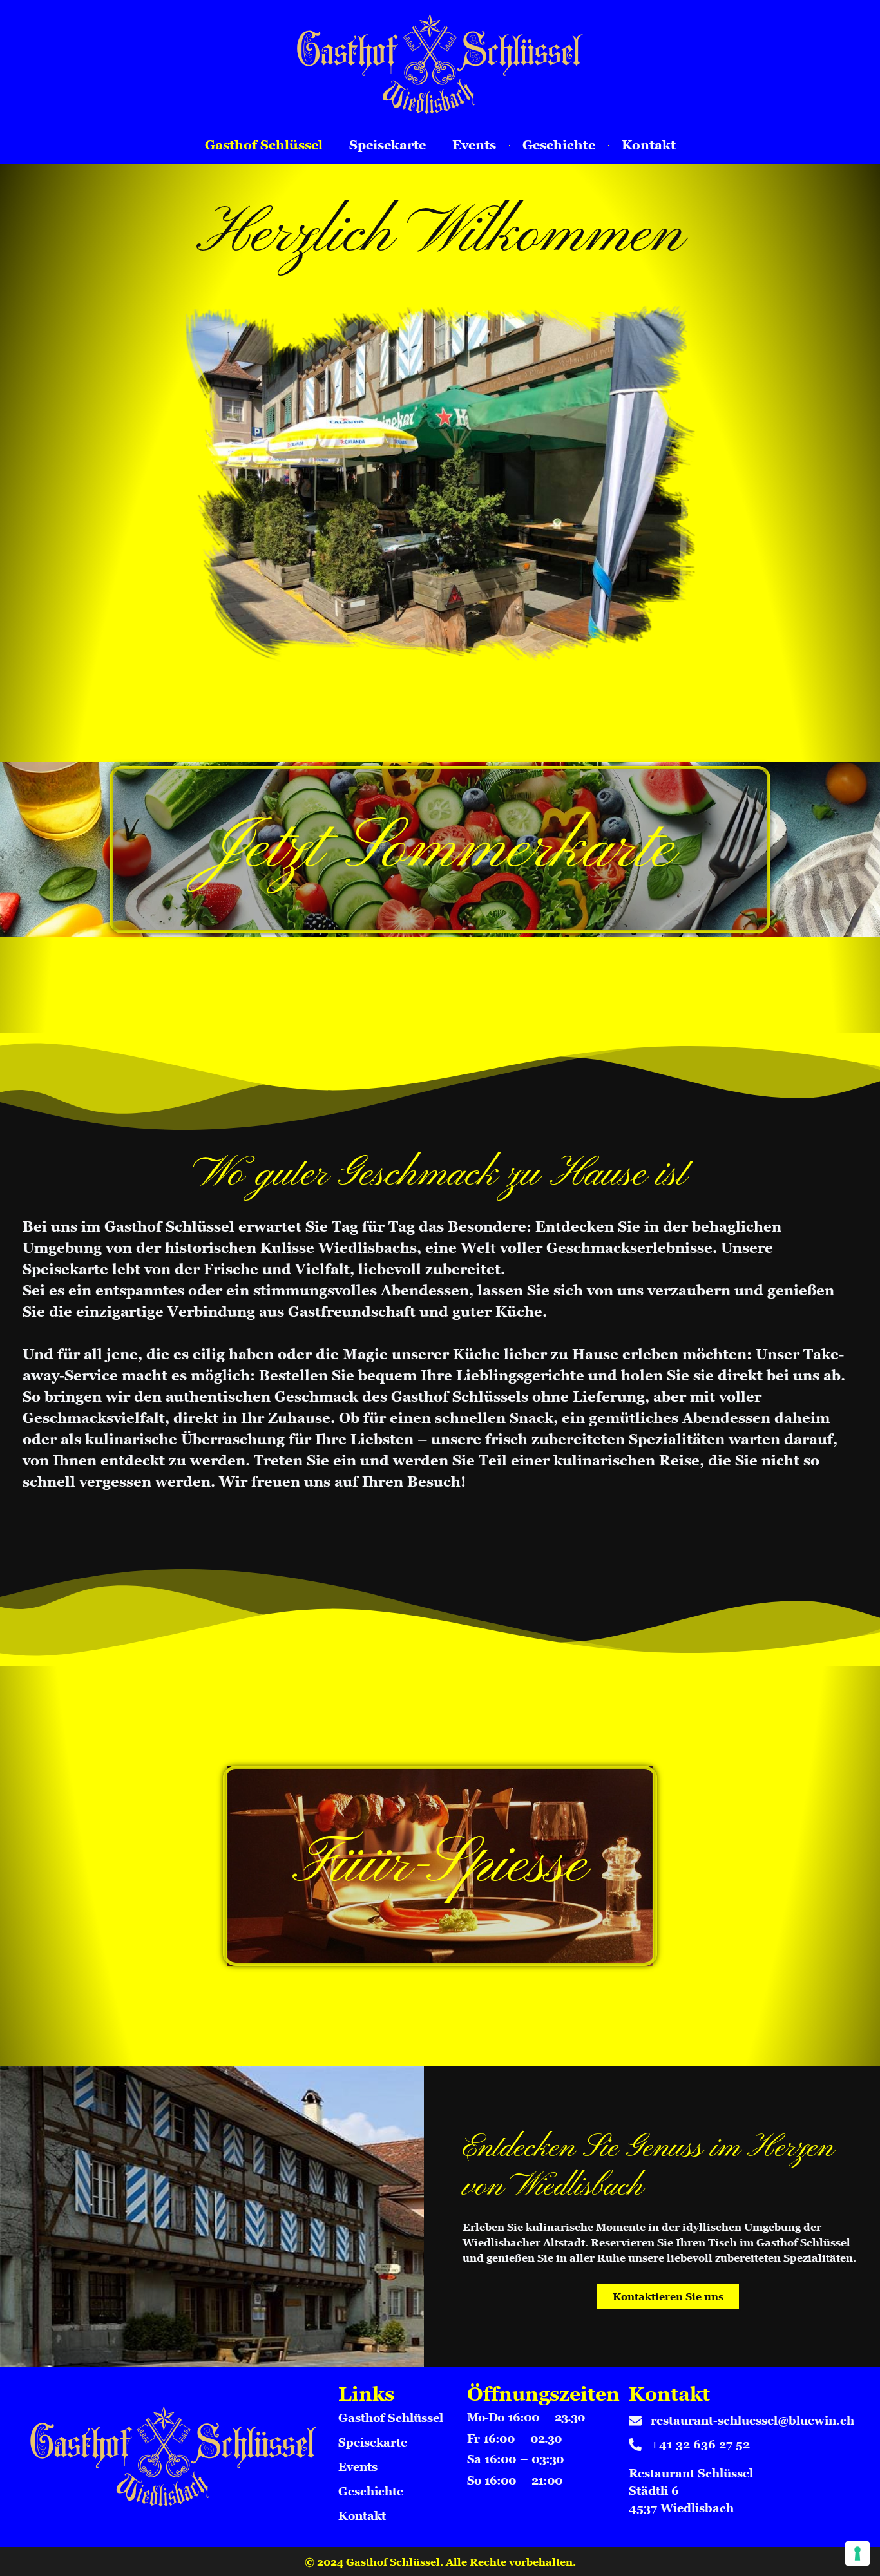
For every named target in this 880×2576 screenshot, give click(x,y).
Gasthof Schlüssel (264, 145)
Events (474, 145)
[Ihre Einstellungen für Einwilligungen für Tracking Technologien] (857, 2553)
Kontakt (649, 145)
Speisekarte (387, 145)
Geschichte (559, 145)
